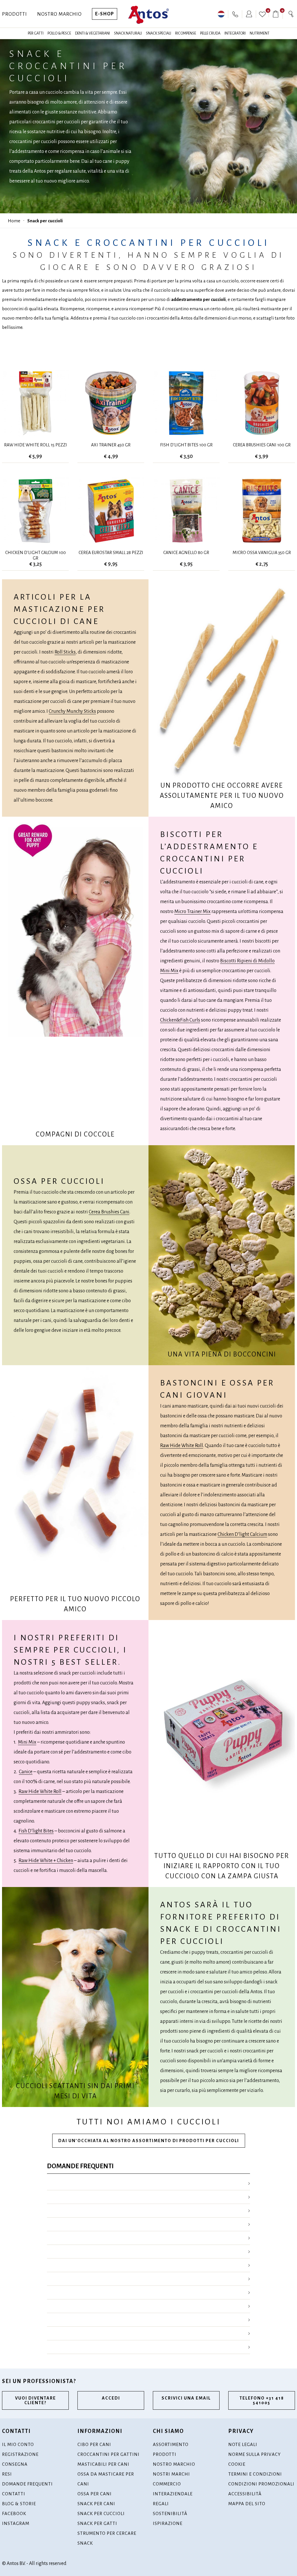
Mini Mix (27, 1742)
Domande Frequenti (27, 2484)
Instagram (16, 2523)
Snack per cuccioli (45, 221)
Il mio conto (18, 2444)
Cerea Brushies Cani (109, 1212)
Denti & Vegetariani (93, 33)
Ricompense (186, 33)
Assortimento (171, 2444)
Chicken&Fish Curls (180, 1020)
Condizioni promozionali (261, 2484)
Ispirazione (168, 2523)
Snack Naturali (128, 33)
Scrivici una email (186, 2398)
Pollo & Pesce (59, 33)
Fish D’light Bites (36, 1831)
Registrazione (20, 2454)
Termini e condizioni (255, 2474)
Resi (7, 2474)
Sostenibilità (170, 2513)
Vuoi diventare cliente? (36, 2400)
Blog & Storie (19, 2504)
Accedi (111, 2398)
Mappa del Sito (247, 2504)
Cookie (237, 2464)
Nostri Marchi (171, 2474)
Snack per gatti (97, 2523)
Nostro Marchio (59, 14)
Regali (161, 2504)
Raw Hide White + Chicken (46, 1861)
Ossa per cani (95, 2494)
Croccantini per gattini (108, 2454)
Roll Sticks (65, 652)
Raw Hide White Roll (182, 1446)
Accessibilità (245, 2494)
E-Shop (105, 14)
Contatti (14, 2494)
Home (14, 221)
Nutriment (260, 33)
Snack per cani (96, 2504)
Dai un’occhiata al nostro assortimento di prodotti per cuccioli (149, 2141)
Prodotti (15, 14)
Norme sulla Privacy (255, 2454)
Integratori (235, 33)
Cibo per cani (94, 2444)
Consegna (15, 2464)
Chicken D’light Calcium (242, 1534)
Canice (26, 1772)
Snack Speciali (159, 33)
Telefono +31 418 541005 (262, 2400)
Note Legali (243, 2444)
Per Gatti (36, 33)
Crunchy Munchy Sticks (72, 711)
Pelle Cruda (210, 33)
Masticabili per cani (103, 2464)
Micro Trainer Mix (192, 912)
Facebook (14, 2513)
